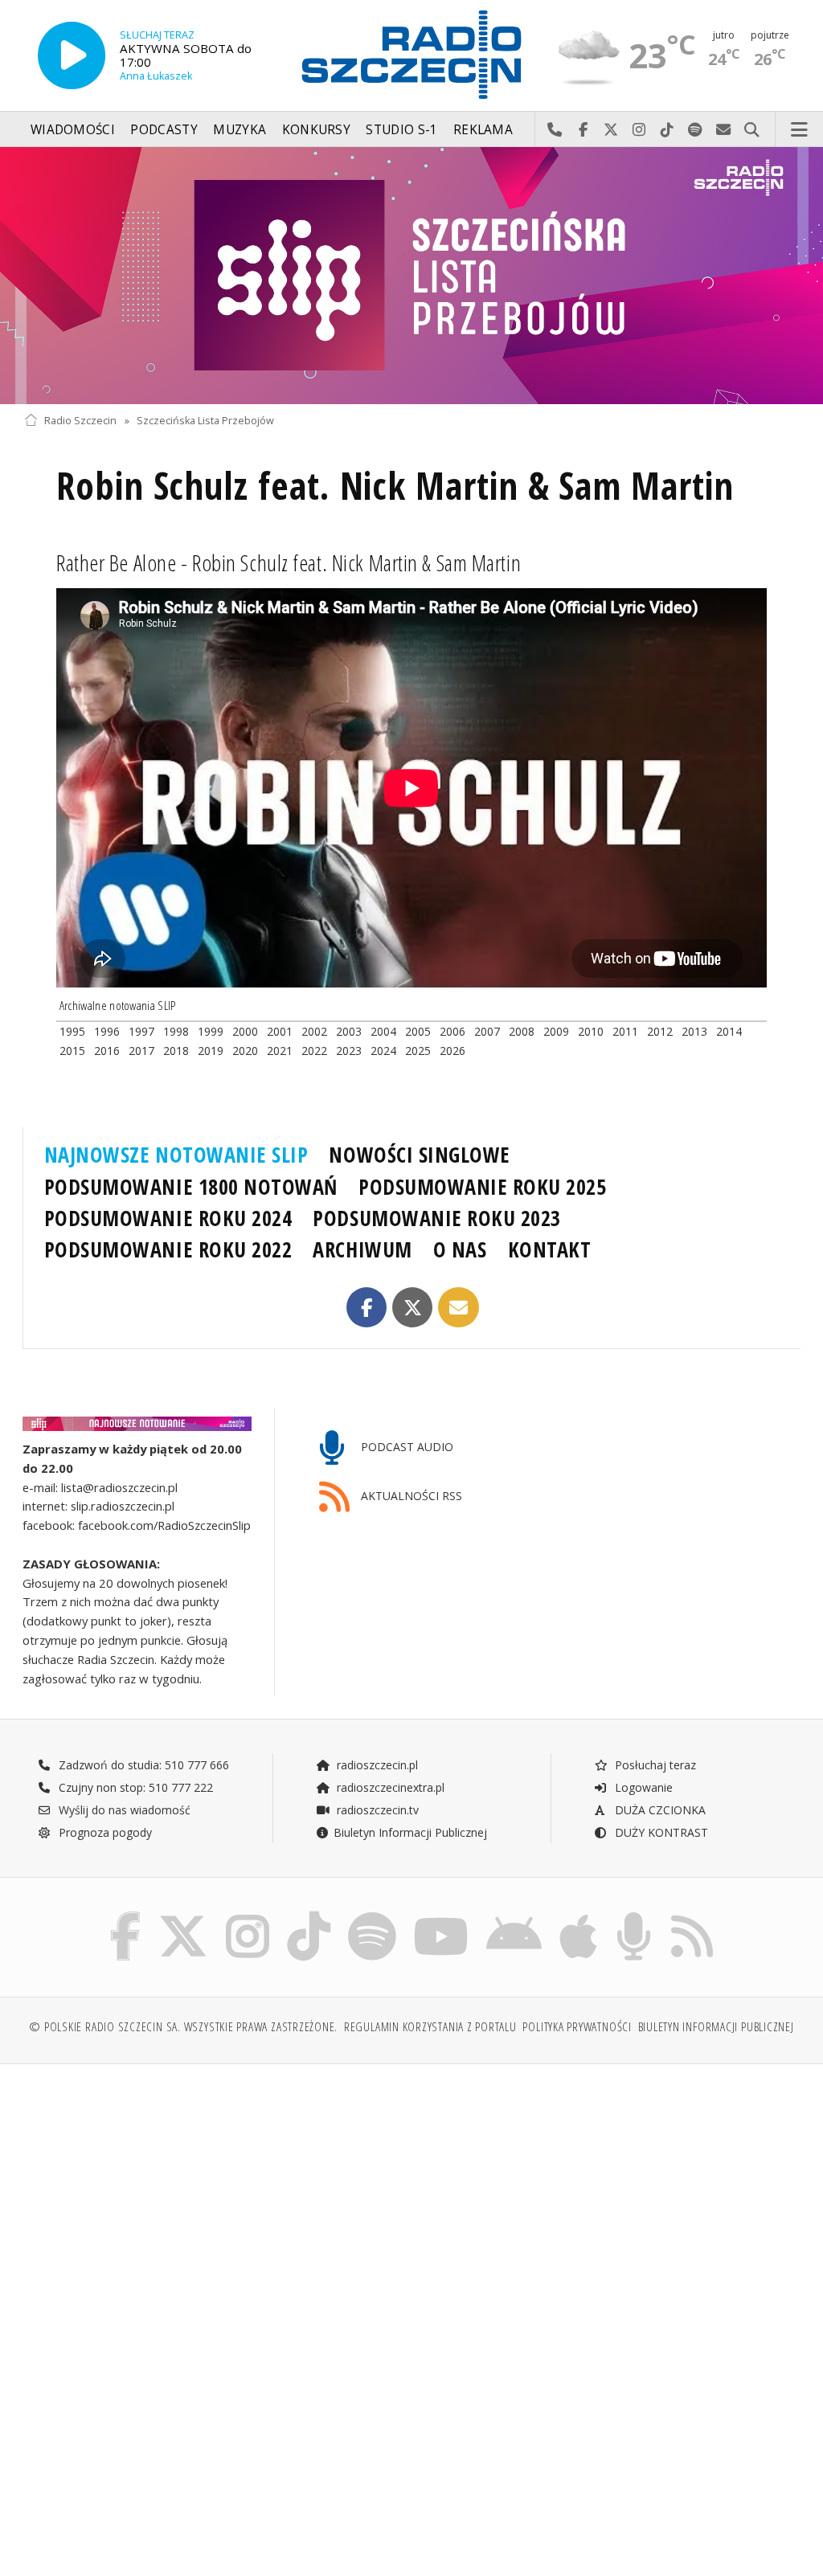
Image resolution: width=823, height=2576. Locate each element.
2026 (452, 1051)
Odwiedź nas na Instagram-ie (639, 130)
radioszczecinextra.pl (389, 1787)
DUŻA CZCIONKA (659, 1810)
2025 (418, 1051)
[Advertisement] (216, 2199)
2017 (141, 1051)
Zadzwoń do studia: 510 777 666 (142, 1765)
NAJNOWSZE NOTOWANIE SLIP (176, 1155)
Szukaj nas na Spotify (696, 130)
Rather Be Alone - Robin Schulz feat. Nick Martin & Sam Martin (289, 562)
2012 (660, 1031)
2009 (556, 1031)
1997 (141, 1031)
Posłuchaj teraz (654, 1765)
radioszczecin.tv (376, 1810)
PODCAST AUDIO (405, 1447)
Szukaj (752, 130)
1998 (176, 1031)
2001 (280, 1031)
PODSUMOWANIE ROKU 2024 (168, 1218)
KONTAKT (550, 1249)
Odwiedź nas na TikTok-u (667, 130)
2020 (245, 1051)
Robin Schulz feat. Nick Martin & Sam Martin (395, 486)
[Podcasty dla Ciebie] (634, 1915)
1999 (211, 1031)
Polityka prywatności (577, 2027)
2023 (349, 1051)
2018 (176, 1051)
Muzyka (240, 130)
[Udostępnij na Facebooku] (367, 1308)
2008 (522, 1031)
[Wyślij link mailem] (459, 1308)
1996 (107, 1031)
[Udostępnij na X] (413, 1308)
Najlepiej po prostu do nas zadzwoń (555, 130)
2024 (383, 1051)
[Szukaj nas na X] (183, 1915)
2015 (72, 1051)
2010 (591, 1031)
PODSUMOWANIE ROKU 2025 (483, 1187)
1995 (72, 1031)
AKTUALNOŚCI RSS (410, 1496)
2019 (211, 1051)
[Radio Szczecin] (411, 55)
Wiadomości (73, 130)
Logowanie (642, 1787)
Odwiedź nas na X (611, 130)
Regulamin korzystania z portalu (430, 2027)
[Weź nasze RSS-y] (692, 1915)
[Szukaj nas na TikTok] (309, 1915)
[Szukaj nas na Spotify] (372, 1915)
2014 (729, 1031)
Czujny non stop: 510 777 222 (134, 1787)
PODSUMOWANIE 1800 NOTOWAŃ (191, 1187)
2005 (418, 1031)
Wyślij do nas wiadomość (724, 130)
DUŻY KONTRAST (660, 1832)
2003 (349, 1031)
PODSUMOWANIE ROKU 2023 (437, 1218)
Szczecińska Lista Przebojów (205, 421)
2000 (245, 1031)
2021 (280, 1051)
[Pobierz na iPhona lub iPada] (578, 1915)
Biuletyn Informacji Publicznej (410, 1832)
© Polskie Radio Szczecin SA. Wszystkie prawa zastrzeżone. (183, 2027)
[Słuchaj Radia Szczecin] (72, 55)
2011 (625, 1031)
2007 (487, 1031)
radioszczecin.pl (376, 1765)
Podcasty (164, 130)
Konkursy (316, 130)
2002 (314, 1031)
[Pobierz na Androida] (514, 1915)
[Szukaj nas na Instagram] (248, 1915)
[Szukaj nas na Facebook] (126, 1915)
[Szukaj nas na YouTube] (442, 1915)
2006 (452, 1031)
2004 (383, 1031)
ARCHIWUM (362, 1249)
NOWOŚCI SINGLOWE (419, 1155)
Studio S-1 (401, 130)
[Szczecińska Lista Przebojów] (411, 276)
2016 (107, 1051)
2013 (694, 1031)
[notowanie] (137, 1424)
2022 (314, 1051)
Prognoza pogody (104, 1832)
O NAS (460, 1249)
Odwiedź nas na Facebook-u (583, 130)
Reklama (483, 130)
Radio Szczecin (80, 421)
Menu (800, 130)
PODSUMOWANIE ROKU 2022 (168, 1249)
